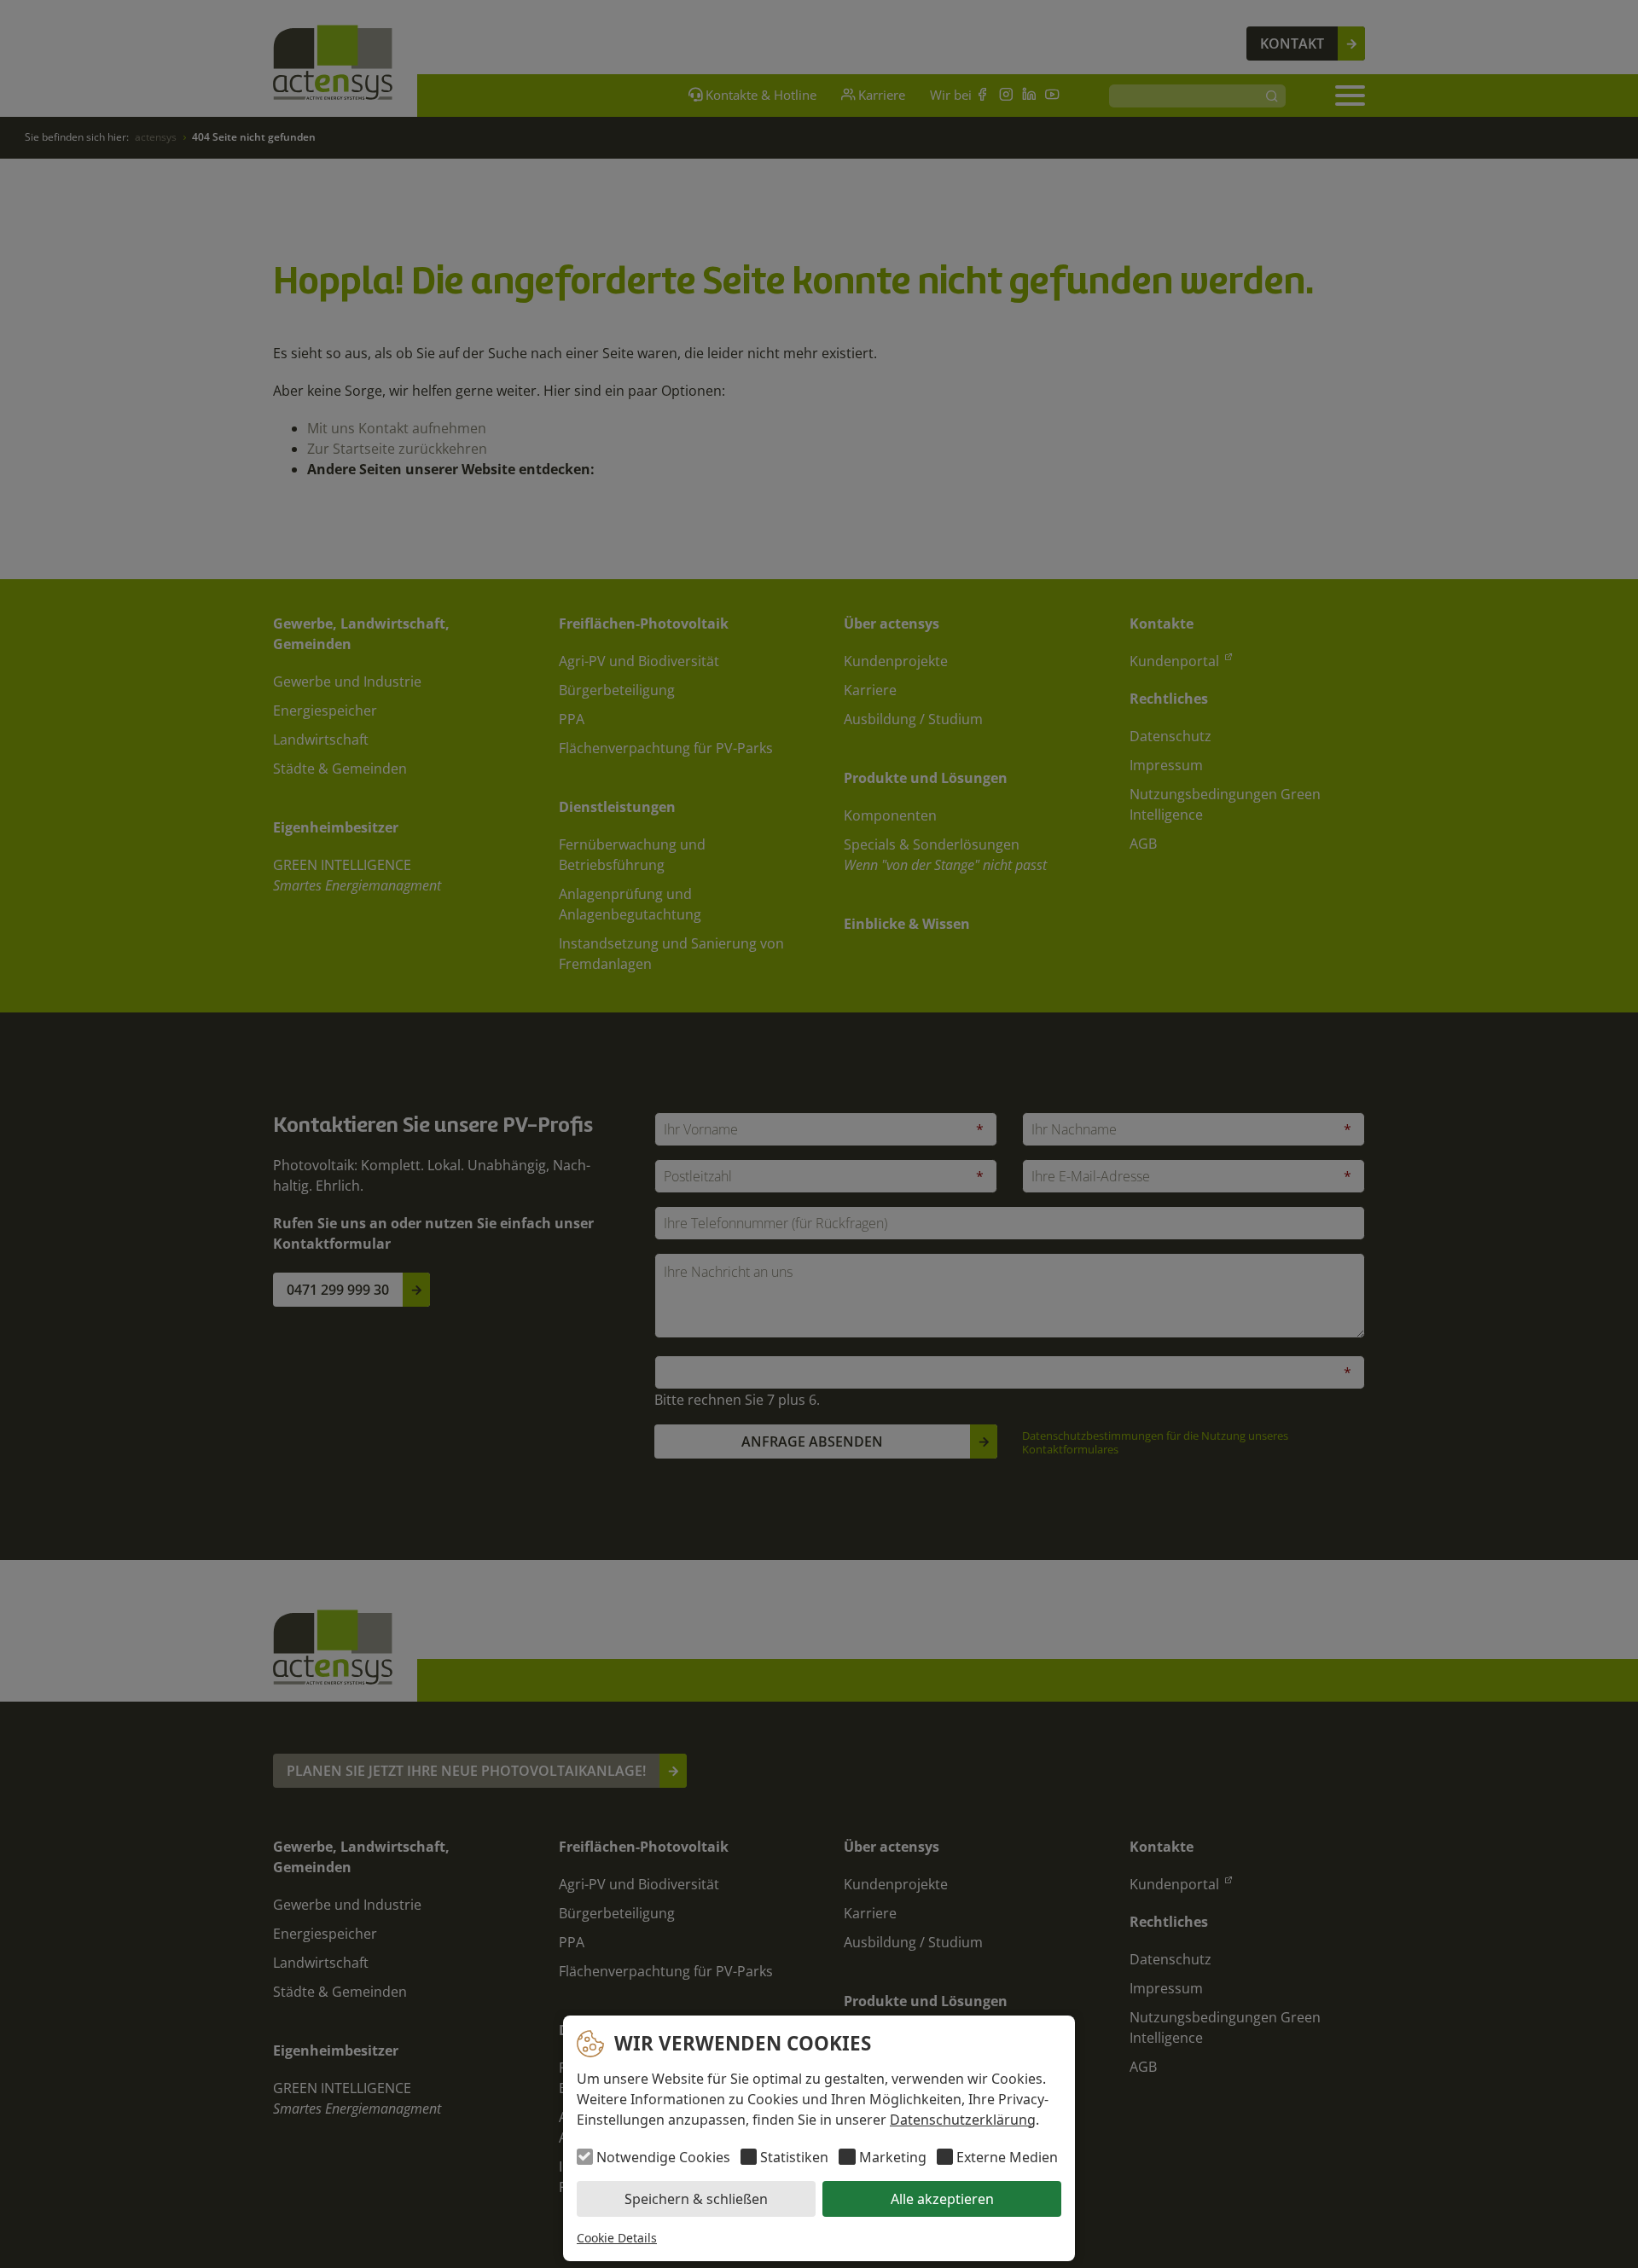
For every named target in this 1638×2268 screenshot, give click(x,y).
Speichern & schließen (696, 2199)
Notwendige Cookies (663, 2157)
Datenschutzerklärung (963, 2120)
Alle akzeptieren (942, 2199)
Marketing (892, 2157)
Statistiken (794, 2157)
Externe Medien (1007, 2157)
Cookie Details (617, 2238)
